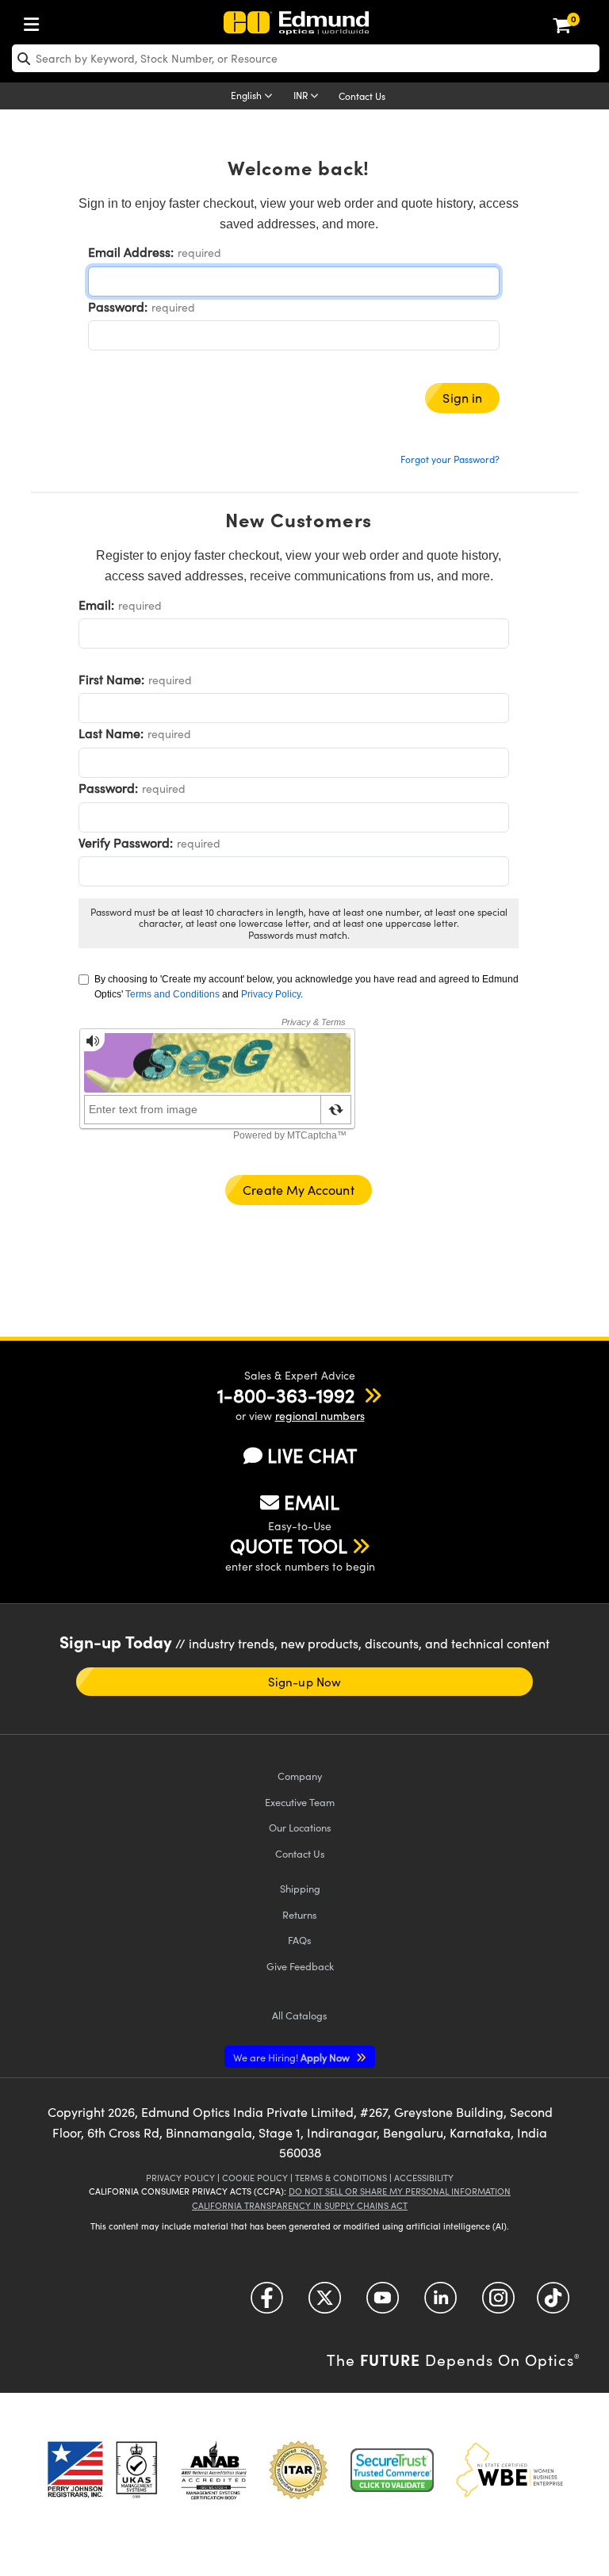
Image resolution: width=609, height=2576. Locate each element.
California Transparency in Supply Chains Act (300, 2205)
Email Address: (131, 252)
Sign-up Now (304, 1682)
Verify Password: (126, 842)
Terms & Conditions (341, 2178)
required (199, 253)
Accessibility (424, 2178)
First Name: (111, 679)
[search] (306, 58)
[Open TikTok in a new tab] (553, 2304)
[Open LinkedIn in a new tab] (440, 2304)
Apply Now (293, 2057)
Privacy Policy (271, 994)
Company (300, 1776)
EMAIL (312, 1502)
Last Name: (111, 733)
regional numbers (320, 1416)
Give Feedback (300, 1966)
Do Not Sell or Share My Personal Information (400, 2191)
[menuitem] (36, 21)
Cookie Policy (255, 2178)
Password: (118, 306)
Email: (96, 605)
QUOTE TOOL (289, 1545)
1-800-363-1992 (286, 1395)
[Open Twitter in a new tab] (325, 2304)
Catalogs (300, 2015)
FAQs (300, 1940)
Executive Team (300, 1802)
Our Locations (300, 1827)
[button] (286, 1395)
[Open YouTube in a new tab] (383, 2304)
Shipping (300, 1888)
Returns (300, 1914)
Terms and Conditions (172, 994)
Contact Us (362, 96)
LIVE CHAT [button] (312, 1455)
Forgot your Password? (450, 459)
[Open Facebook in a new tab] (267, 2304)
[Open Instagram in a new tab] (498, 2304)
